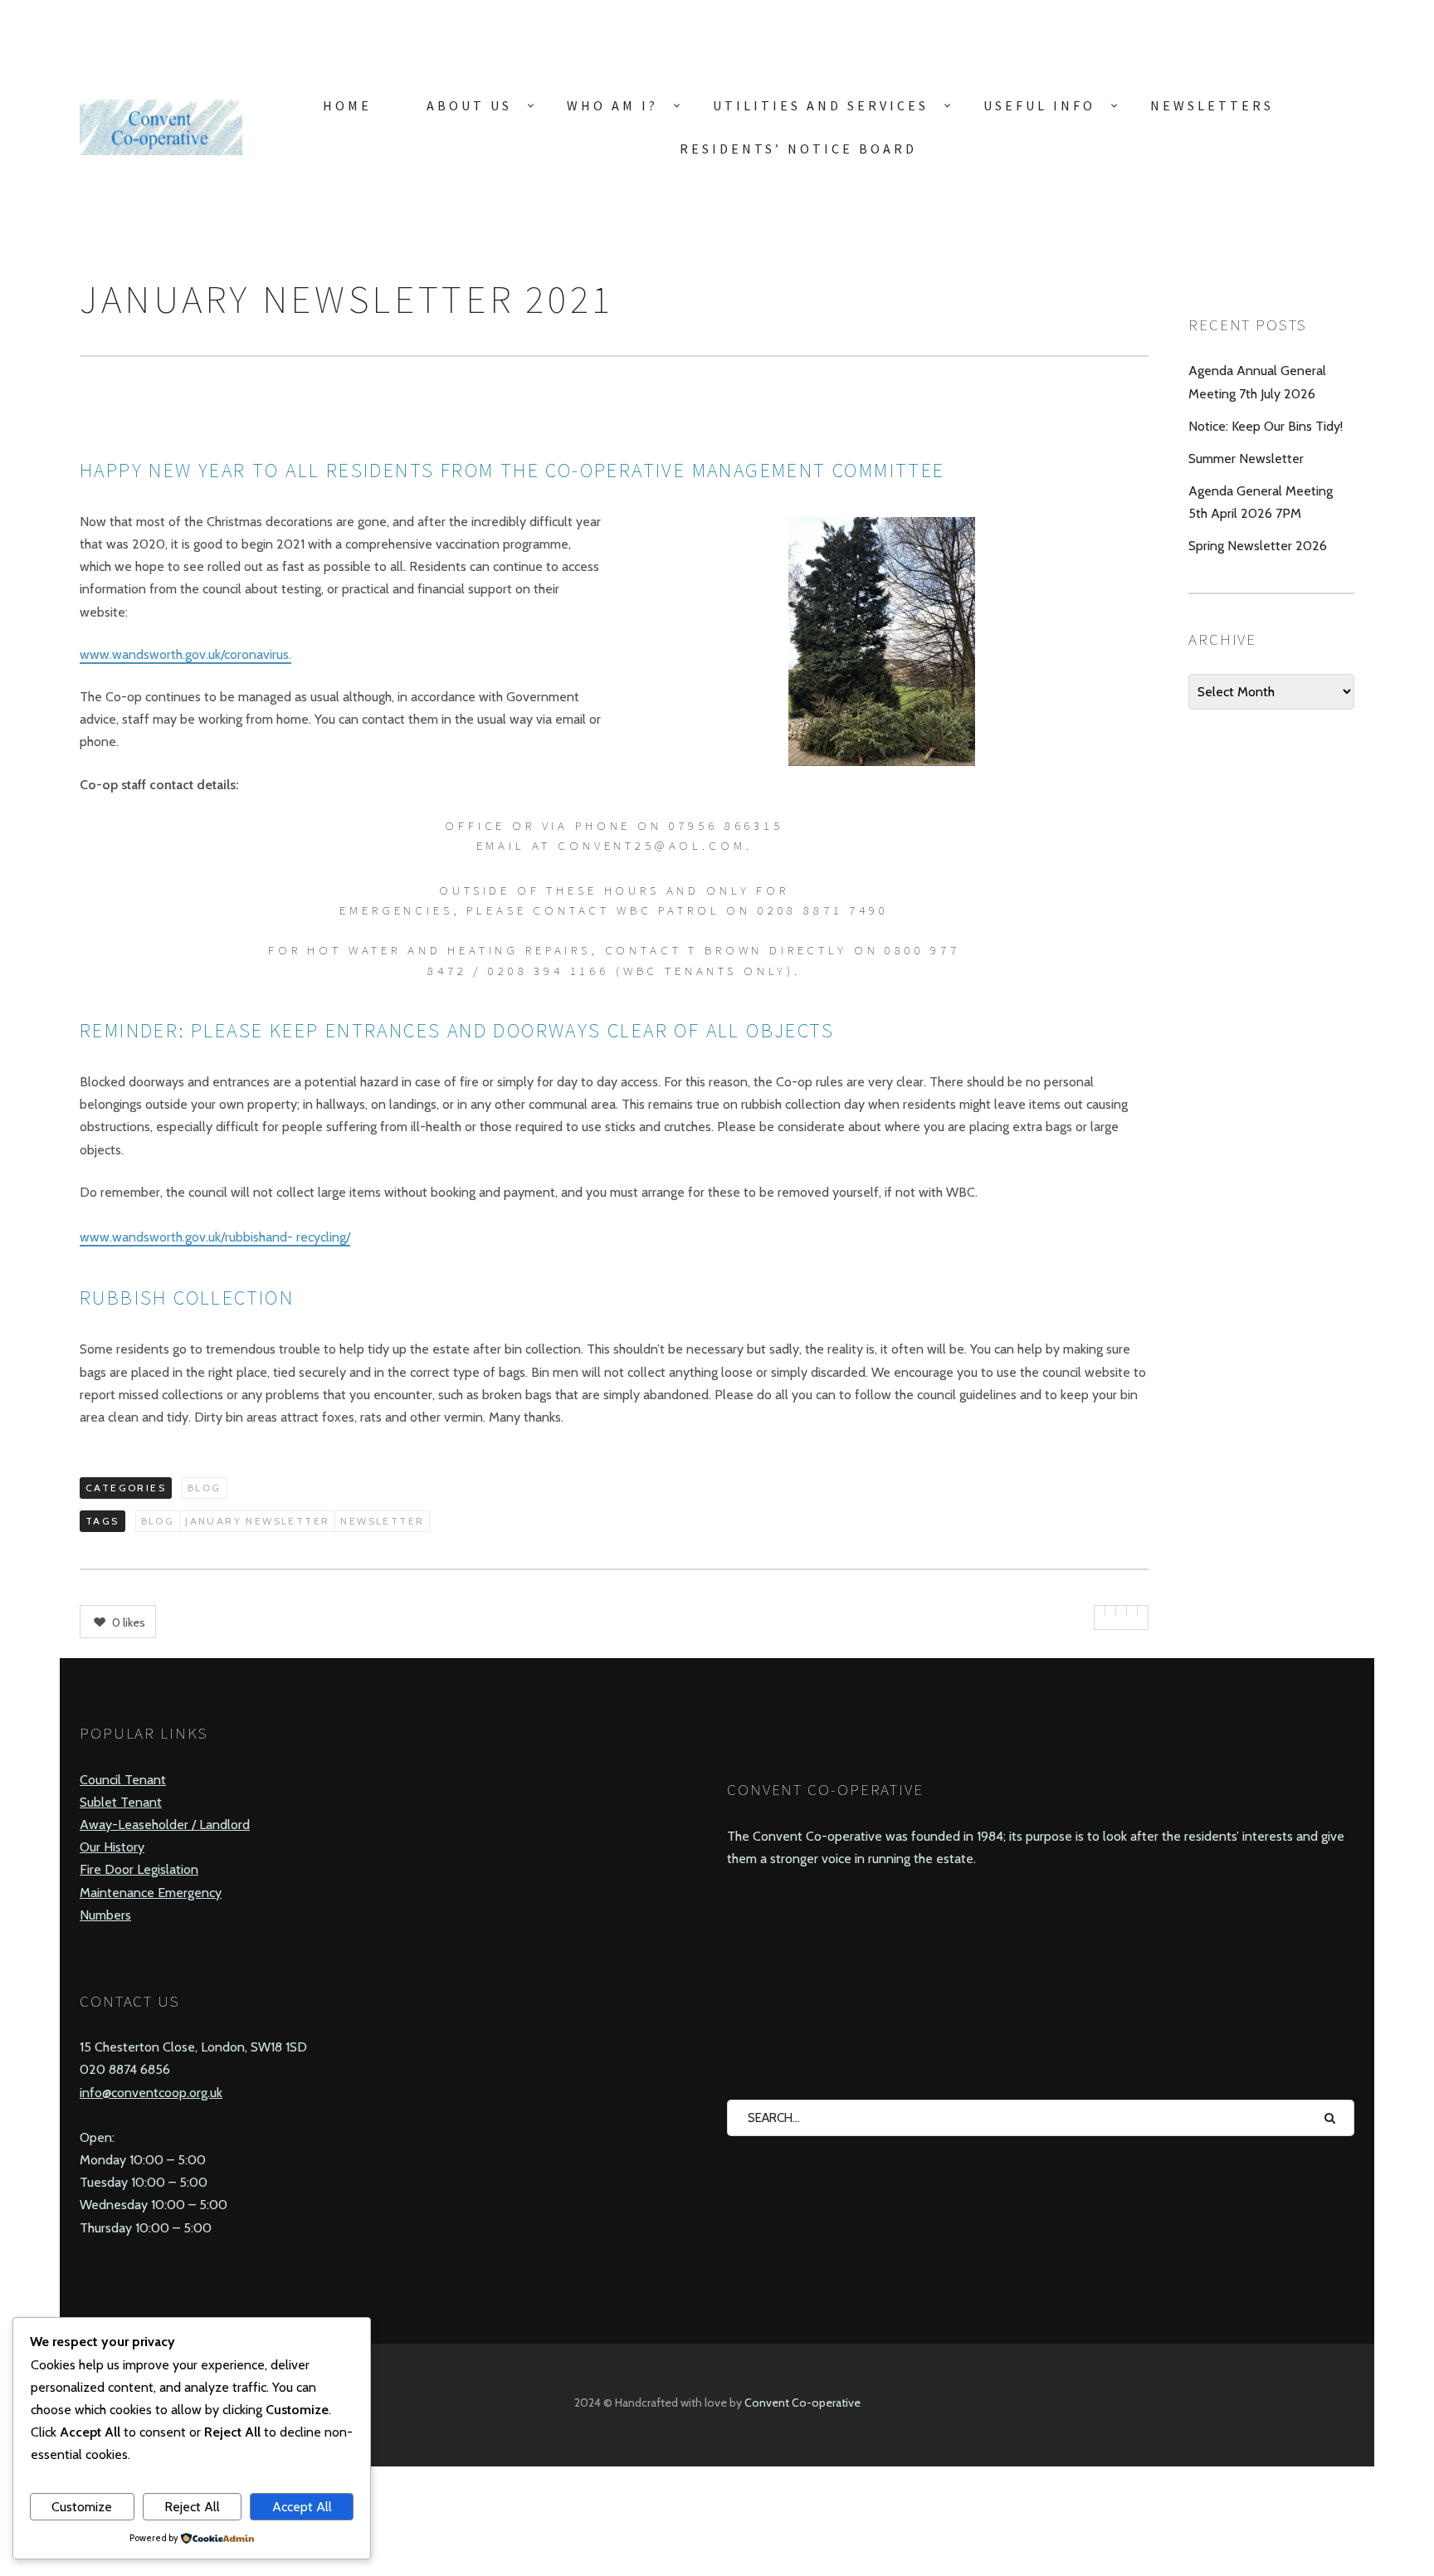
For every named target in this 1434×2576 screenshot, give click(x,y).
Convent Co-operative (802, 2403)
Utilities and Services (821, 105)
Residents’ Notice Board (798, 149)
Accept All (302, 2507)
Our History (112, 1847)
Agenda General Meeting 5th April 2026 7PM (1261, 502)
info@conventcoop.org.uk (151, 2093)
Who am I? (612, 105)
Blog (205, 1488)
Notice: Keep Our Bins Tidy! (1266, 426)
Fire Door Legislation (139, 1869)
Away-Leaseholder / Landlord (165, 1825)
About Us (469, 105)
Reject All (192, 2507)
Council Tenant (123, 1780)
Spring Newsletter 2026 (1258, 546)
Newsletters (1212, 105)
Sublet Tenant (121, 1802)
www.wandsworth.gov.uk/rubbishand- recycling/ (215, 1237)
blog (158, 1521)
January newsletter (257, 1521)
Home (347, 105)
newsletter (382, 1521)
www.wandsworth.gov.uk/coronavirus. (185, 654)
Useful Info (1039, 105)
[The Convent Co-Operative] (161, 128)
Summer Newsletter (1246, 459)
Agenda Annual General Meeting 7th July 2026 (1257, 382)
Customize (82, 2507)
